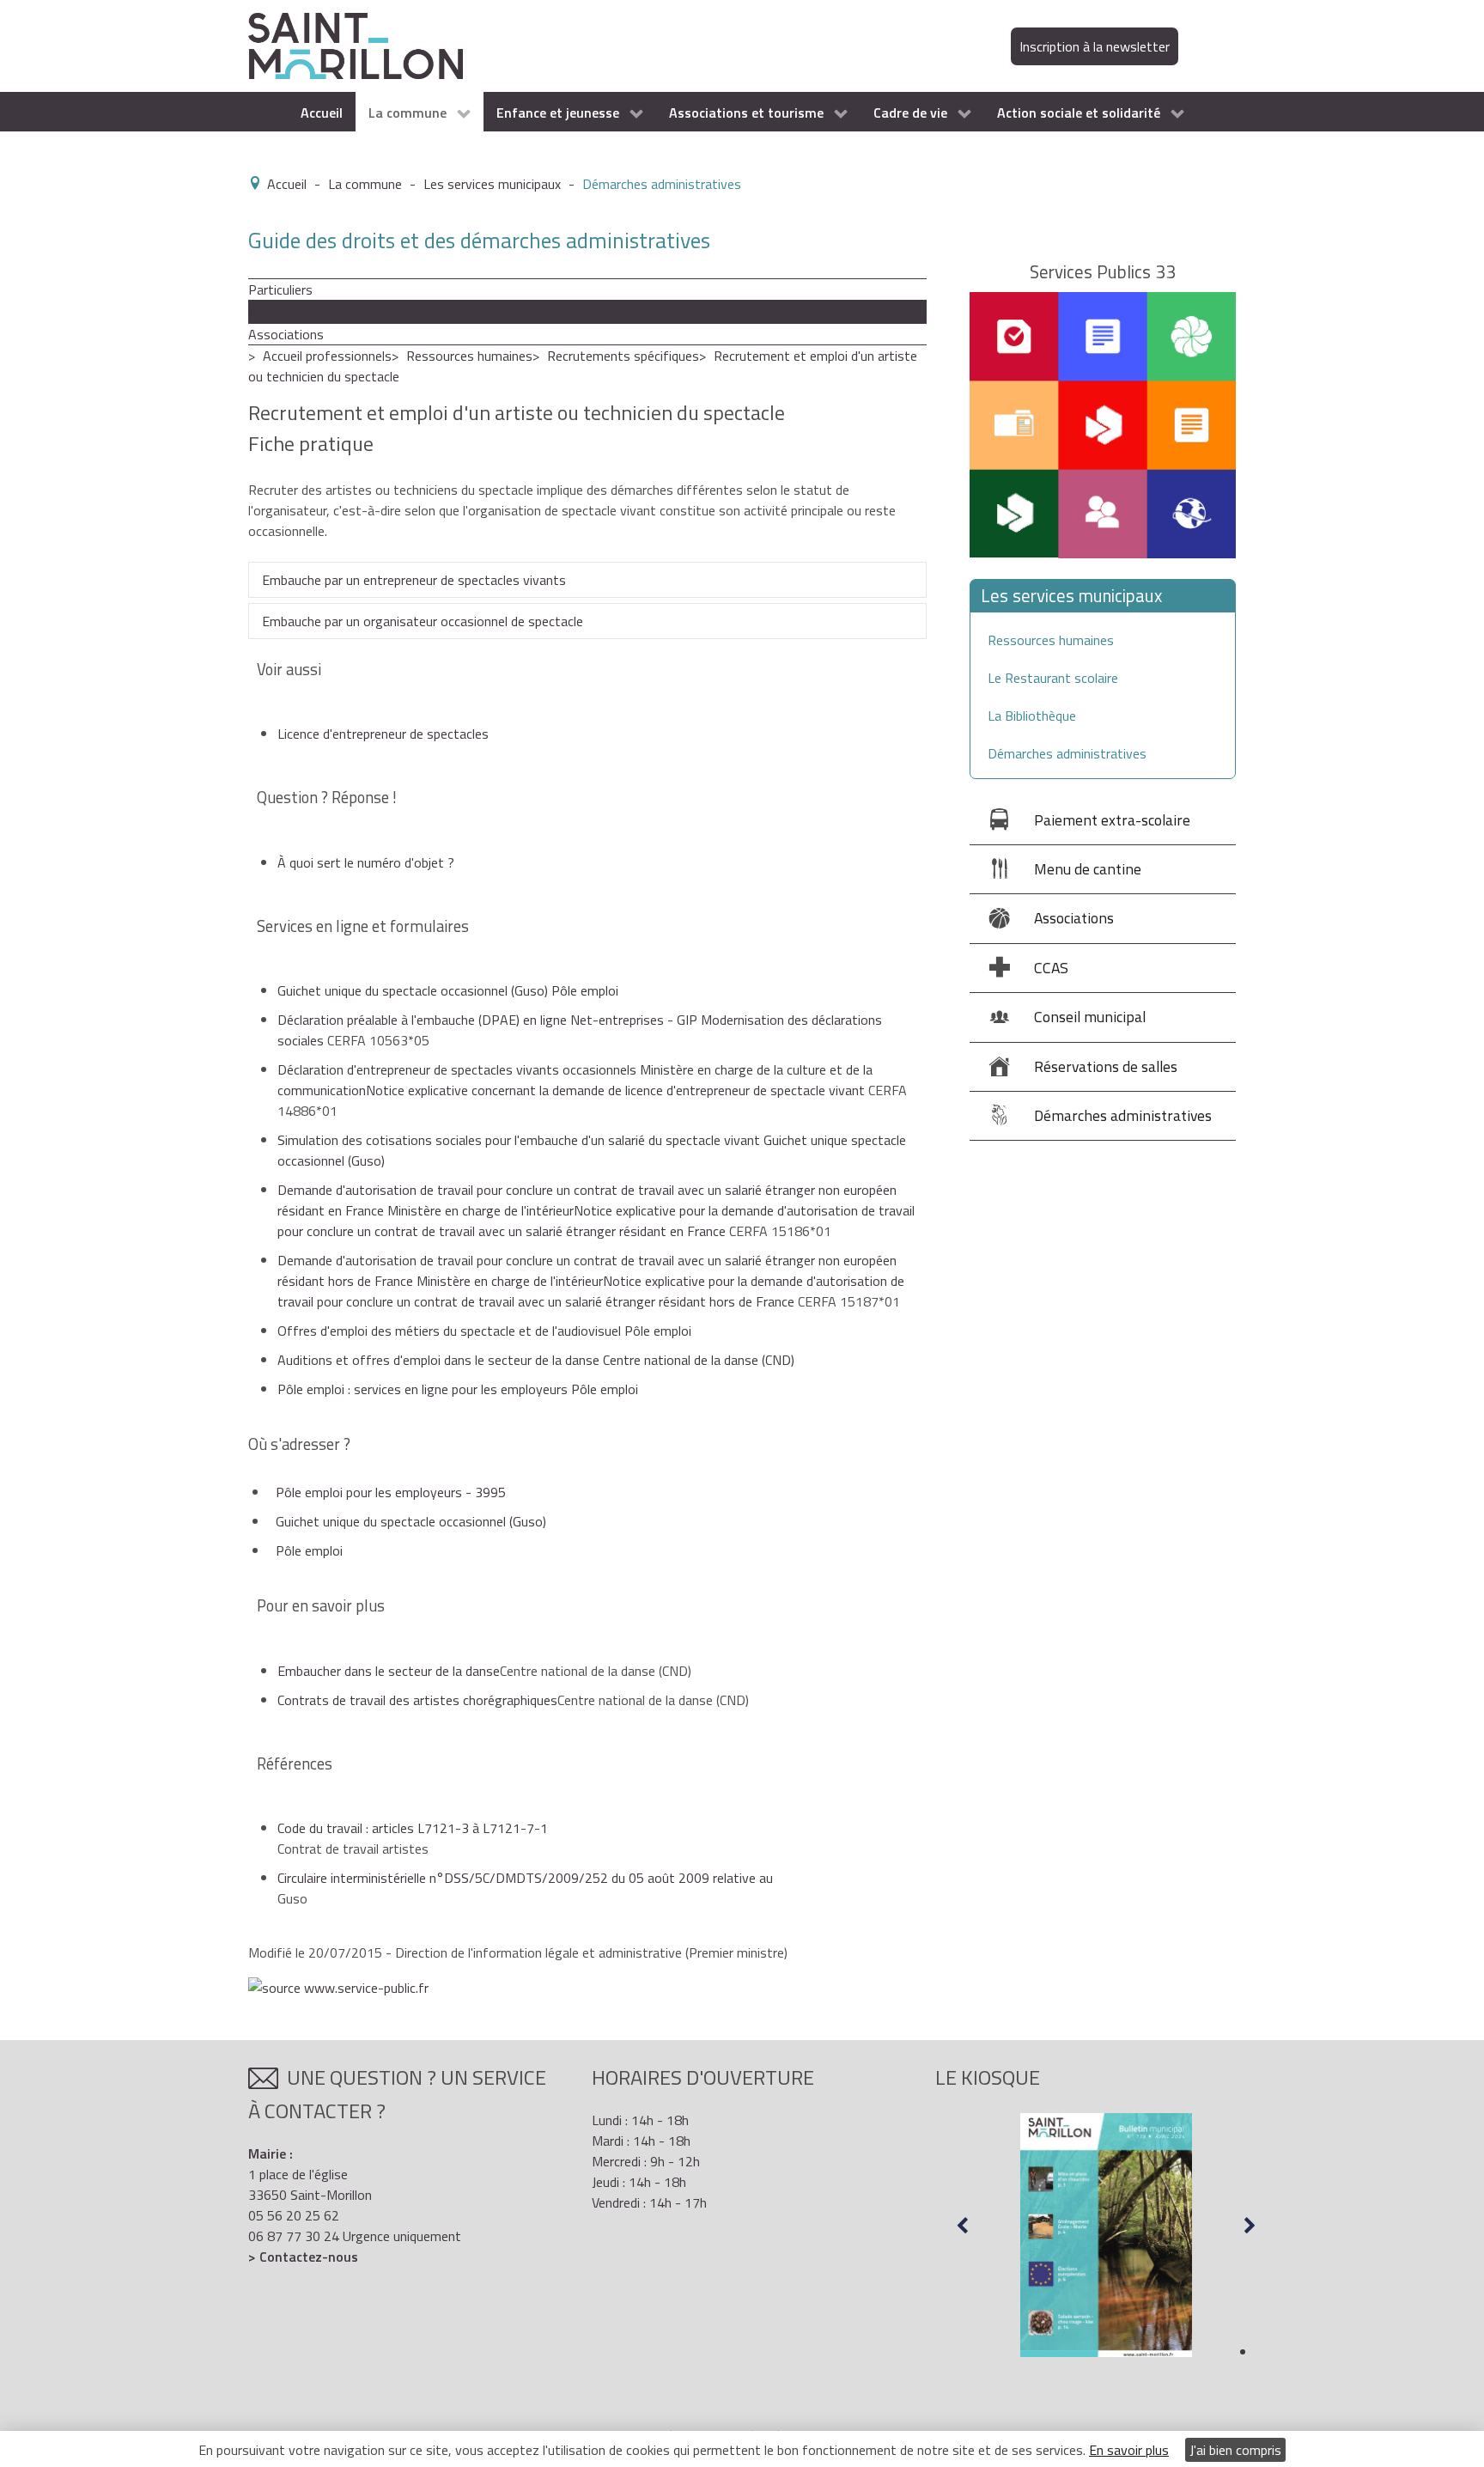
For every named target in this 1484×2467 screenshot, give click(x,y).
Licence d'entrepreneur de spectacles (383, 734)
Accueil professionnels (327, 356)
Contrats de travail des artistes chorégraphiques (417, 1700)
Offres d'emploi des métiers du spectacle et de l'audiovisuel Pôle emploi (484, 1331)
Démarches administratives (1067, 753)
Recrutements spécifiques (623, 356)
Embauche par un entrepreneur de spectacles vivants (414, 580)
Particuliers (280, 289)
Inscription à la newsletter (1095, 46)
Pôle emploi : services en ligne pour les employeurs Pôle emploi (458, 1389)
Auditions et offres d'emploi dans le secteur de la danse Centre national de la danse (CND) (536, 1360)
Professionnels (292, 312)
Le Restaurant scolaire (1053, 678)
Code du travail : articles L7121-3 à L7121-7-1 (413, 1828)
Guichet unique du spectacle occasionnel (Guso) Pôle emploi (448, 990)
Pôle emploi (309, 1550)
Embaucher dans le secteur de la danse (389, 1671)
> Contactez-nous (303, 2257)
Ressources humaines (469, 356)
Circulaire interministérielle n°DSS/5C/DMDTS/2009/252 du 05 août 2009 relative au (525, 1878)
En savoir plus (1129, 2450)
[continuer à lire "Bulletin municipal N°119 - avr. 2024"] (1106, 2235)
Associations (286, 334)
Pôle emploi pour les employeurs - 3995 (391, 1492)
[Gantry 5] (356, 45)
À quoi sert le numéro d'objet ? (366, 862)
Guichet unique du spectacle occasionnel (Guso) (411, 1521)
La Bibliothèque (1032, 716)
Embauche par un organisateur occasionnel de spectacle (423, 621)
